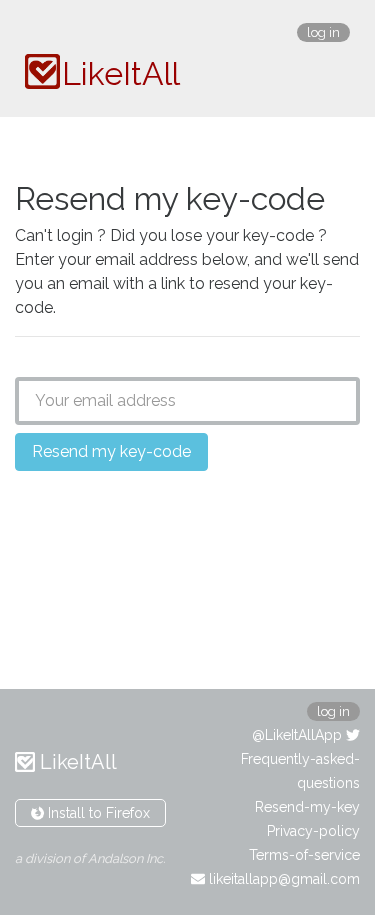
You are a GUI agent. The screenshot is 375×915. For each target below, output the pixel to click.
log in (323, 32)
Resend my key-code (111, 451)
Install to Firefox (97, 813)
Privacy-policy (313, 831)
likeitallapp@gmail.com (282, 879)
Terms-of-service (304, 855)
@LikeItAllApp (299, 735)
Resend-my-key (307, 807)
